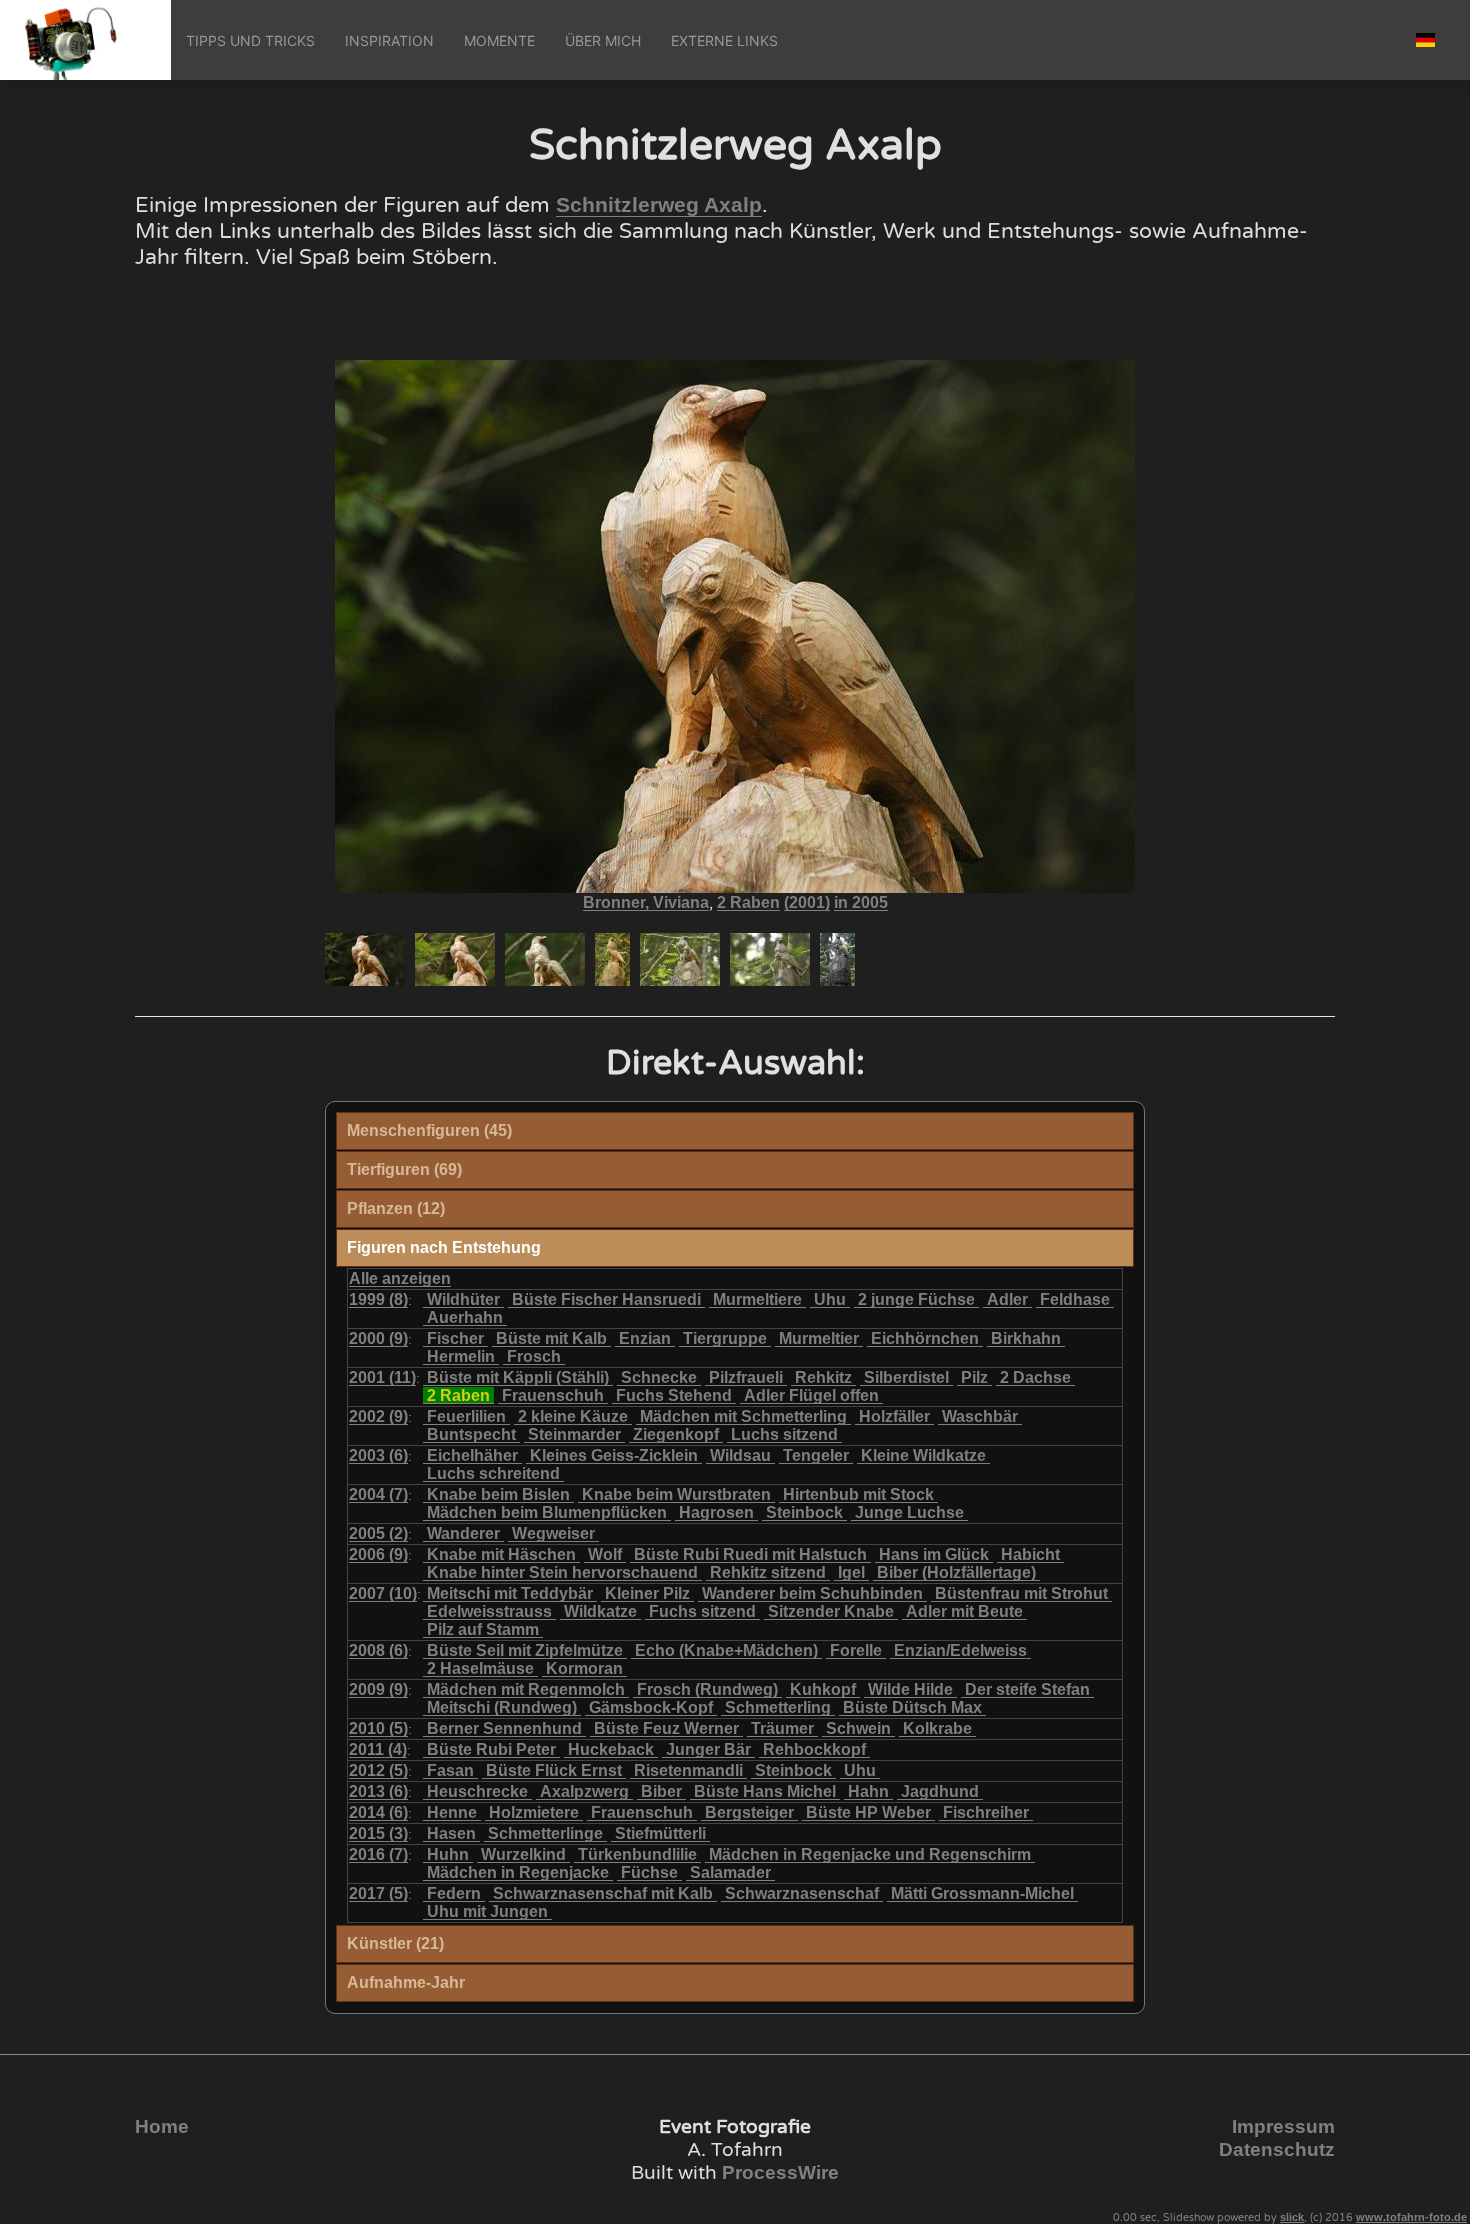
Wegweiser (553, 1533)
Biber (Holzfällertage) (956, 1572)
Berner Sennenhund (504, 1728)
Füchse (649, 1872)
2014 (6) (378, 1812)
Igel (851, 1572)
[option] (365, 959)
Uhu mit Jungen (487, 1911)
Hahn (868, 1791)
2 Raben (748, 902)
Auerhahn (465, 1317)
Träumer (782, 1728)
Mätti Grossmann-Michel (982, 1893)
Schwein (858, 1728)
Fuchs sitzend (702, 1611)
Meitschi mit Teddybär (510, 1593)
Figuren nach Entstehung (444, 1247)
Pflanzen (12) (396, 1208)
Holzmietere (534, 1812)
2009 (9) (378, 1689)
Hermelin (461, 1356)
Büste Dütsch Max (912, 1707)
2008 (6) (378, 1650)
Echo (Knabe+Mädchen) (726, 1650)
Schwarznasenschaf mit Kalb (603, 1893)
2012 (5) (378, 1770)
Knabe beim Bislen (498, 1494)
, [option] (735, 903)
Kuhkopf (823, 1689)
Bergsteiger (749, 1812)
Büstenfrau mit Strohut (1021, 1593)
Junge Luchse (909, 1512)
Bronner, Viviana (646, 902)
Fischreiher (986, 1812)
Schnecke (659, 1377)
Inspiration (389, 40)
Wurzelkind (523, 1854)
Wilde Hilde (910, 1689)
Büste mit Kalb (551, 1338)
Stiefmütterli (660, 1833)
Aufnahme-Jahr (406, 1982)
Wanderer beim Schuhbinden (812, 1593)
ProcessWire (780, 2172)
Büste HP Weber (868, 1812)
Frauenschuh (553, 1395)
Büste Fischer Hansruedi (606, 1299)
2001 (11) (382, 1377)
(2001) (807, 902)
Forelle (856, 1650)
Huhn (448, 1854)
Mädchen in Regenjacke (518, 1872)
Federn (454, 1893)
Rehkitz (823, 1377)
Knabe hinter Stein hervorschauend (562, 1572)
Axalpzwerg (584, 1791)
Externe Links (724, 40)
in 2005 (861, 902)
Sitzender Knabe (831, 1611)
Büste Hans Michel (765, 1791)
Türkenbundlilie (637, 1854)
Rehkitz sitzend (768, 1572)
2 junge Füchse (916, 1299)
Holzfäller (894, 1416)
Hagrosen (716, 1512)
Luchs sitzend (784, 1434)
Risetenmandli (688, 1770)
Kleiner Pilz (647, 1593)
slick (1292, 2217)
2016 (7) (378, 1854)
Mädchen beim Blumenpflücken (547, 1512)
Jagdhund (940, 1791)
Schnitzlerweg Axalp (659, 205)
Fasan (450, 1770)
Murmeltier (819, 1338)
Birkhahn (1026, 1338)
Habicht (1030, 1554)
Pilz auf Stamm (483, 1629)
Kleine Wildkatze (923, 1455)
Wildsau (740, 1455)
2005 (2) (378, 1533)
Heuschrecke (477, 1791)
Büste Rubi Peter (491, 1749)
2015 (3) (378, 1833)
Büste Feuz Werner (666, 1728)
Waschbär (980, 1416)
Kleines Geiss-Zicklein (614, 1455)
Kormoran (584, 1668)
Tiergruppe (725, 1338)
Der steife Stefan (1027, 1689)
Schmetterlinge (545, 1833)
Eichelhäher (472, 1455)
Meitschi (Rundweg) (502, 1707)
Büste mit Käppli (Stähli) (518, 1377)
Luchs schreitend (493, 1473)
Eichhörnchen (925, 1338)
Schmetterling (778, 1707)
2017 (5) (378, 1893)
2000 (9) (378, 1338)
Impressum (1283, 2126)
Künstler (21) (395, 1943)
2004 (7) (378, 1494)
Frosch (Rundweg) (707, 1689)
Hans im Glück (934, 1554)
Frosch (534, 1356)
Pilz (974, 1377)
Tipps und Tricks (250, 40)
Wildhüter (463, 1299)
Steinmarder (574, 1434)
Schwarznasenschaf (802, 1893)
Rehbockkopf (814, 1749)
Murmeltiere (757, 1299)
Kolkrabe (937, 1728)
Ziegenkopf (676, 1434)
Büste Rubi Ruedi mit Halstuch (750, 1554)
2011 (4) (378, 1749)
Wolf (605, 1554)
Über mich (603, 40)
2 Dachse (1035, 1377)
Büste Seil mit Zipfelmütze (525, 1650)
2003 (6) (378, 1455)
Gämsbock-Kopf (651, 1707)
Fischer (455, 1338)
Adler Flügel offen (811, 1395)
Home (162, 2126)
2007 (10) (383, 1593)
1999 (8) (378, 1299)
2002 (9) (378, 1416)
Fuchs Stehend (674, 1395)
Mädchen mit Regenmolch (526, 1689)
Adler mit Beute (964, 1611)
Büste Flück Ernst (554, 1770)
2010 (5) (378, 1728)
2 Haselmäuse (480, 1668)
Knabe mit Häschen (501, 1554)
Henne (452, 1812)
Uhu (830, 1299)
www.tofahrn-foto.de (1411, 2217)
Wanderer (463, 1533)
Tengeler (816, 1455)
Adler (1007, 1299)
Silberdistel (906, 1377)
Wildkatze (600, 1611)
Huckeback (611, 1749)
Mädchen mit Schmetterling (743, 1416)
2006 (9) (378, 1554)
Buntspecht (471, 1434)
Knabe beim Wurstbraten (676, 1494)
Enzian (645, 1338)
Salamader (730, 1872)
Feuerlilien (466, 1416)
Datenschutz (1277, 2149)
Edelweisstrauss (489, 1611)
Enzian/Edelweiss (960, 1650)
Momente (499, 40)
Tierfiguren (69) (404, 1169)
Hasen (451, 1833)
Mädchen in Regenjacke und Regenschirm (870, 1854)
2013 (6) (378, 1791)
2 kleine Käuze (573, 1416)
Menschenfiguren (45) (429, 1130)
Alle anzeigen (400, 1278)
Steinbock (804, 1512)
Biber (661, 1791)
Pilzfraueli (746, 1377)
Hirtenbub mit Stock (858, 1494)
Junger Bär (708, 1749)
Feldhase (1075, 1299)
